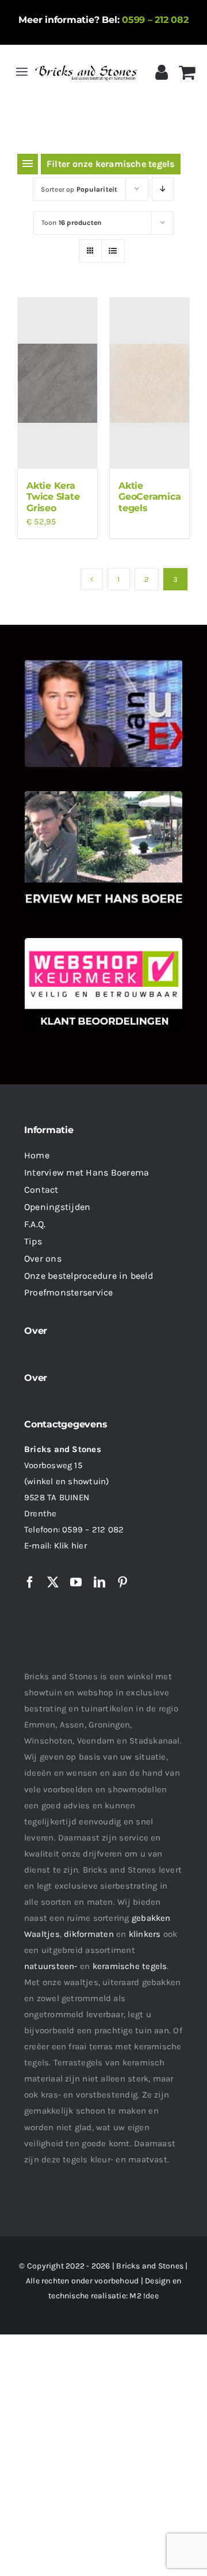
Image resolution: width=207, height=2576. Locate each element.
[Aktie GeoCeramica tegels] (149, 383)
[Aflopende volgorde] (163, 189)
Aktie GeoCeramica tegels (149, 497)
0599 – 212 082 (155, 20)
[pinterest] (122, 1582)
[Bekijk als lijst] (113, 251)
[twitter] (53, 1582)
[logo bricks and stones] (86, 65)
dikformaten (89, 1934)
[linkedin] (99, 1582)
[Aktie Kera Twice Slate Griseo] (57, 383)
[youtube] (76, 1582)
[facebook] (30, 1582)
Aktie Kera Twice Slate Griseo (53, 497)
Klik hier (70, 1546)
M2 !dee (144, 2296)
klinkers (145, 1934)
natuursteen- (51, 1966)
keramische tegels (130, 1966)
